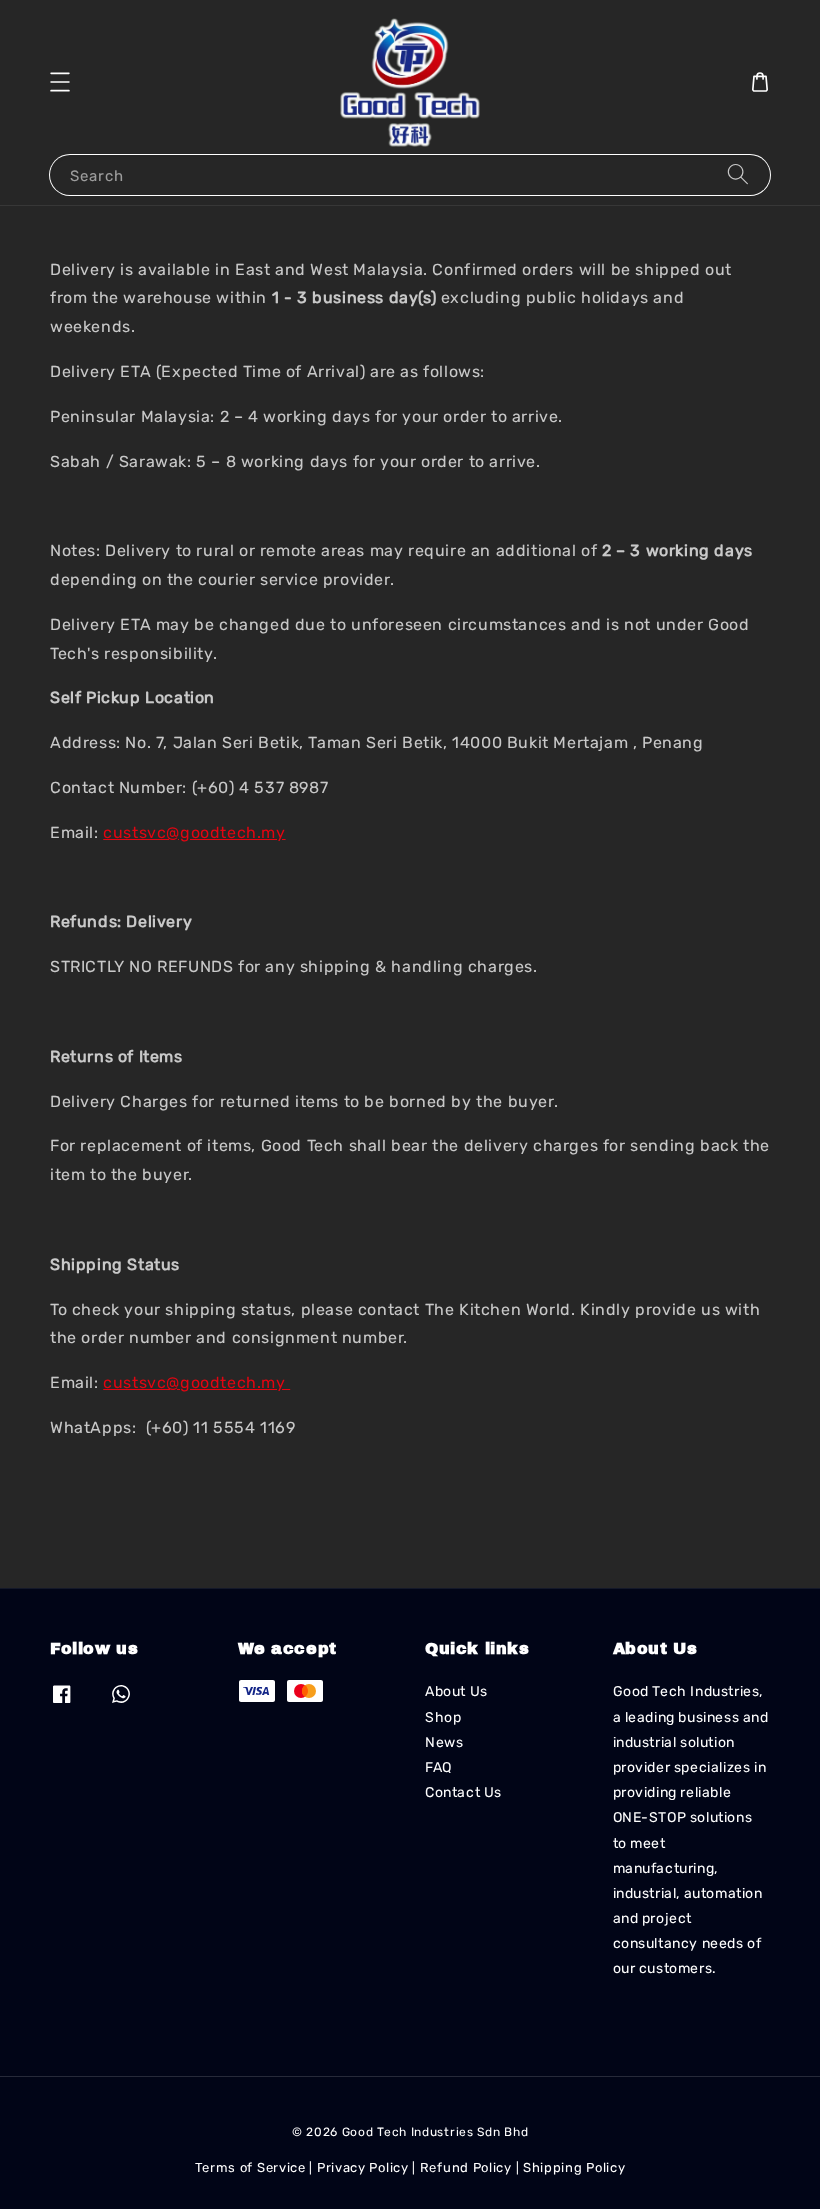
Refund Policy (466, 2167)
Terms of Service (250, 2167)
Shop (443, 1717)
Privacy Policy (363, 2167)
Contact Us (463, 1792)
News (444, 1742)
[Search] (738, 174)
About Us (456, 1691)
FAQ (438, 1767)
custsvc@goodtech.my (194, 832)
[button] (60, 82)
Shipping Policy (574, 2167)
